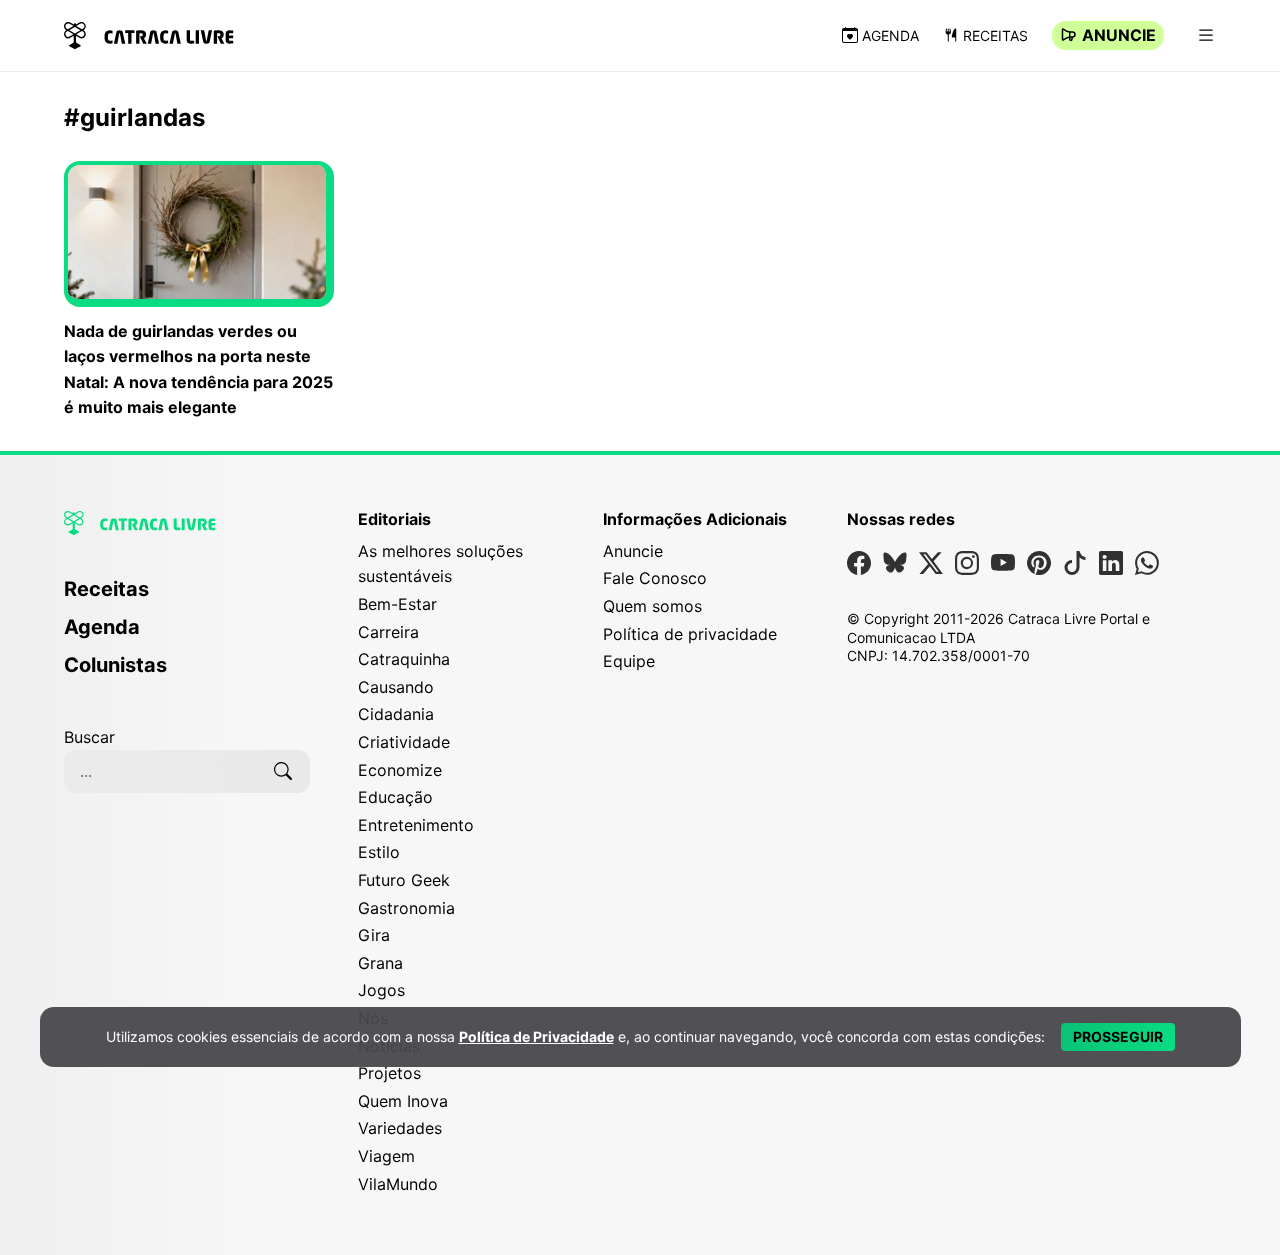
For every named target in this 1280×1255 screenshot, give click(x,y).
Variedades (400, 1128)
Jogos (381, 990)
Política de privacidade (690, 634)
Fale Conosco (655, 578)
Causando (396, 687)
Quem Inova (403, 1101)
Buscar (89, 737)
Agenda (890, 35)
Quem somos (652, 606)
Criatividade (404, 742)
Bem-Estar (397, 604)
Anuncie (1119, 35)
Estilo (379, 852)
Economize (400, 770)
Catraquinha (404, 659)
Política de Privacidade (536, 1036)
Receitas (995, 35)
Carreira (388, 632)
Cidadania (396, 714)
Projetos (389, 1073)
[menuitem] (187, 598)
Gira (374, 935)
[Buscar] (283, 771)
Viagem (386, 1156)
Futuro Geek (404, 880)
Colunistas (115, 665)
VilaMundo (398, 1184)
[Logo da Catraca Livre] (149, 33)
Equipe (629, 661)
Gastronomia (406, 908)
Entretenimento (416, 825)
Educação (395, 797)
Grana (380, 963)
